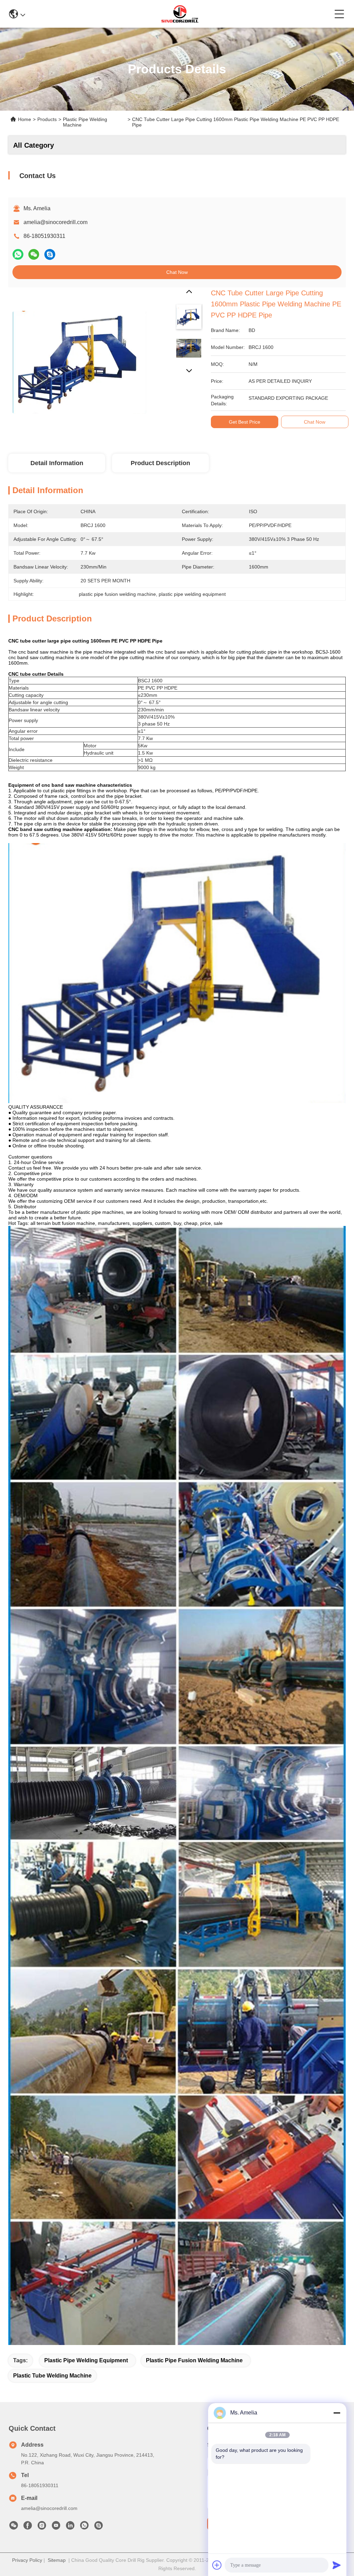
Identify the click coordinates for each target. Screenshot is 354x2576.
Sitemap (57, 2560)
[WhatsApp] (18, 254)
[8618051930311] (84, 2527)
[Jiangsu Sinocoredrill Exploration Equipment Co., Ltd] (180, 14)
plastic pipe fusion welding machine (194, 2360)
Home (25, 119)
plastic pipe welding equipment (86, 2360)
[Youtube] (56, 2527)
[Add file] (217, 2565)
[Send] (337, 2565)
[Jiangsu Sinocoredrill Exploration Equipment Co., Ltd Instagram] (42, 2527)
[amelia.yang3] (99, 2527)
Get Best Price (245, 422)
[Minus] (337, 2413)
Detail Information (57, 463)
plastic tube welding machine (52, 2376)
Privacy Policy (27, 2560)
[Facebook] (28, 2527)
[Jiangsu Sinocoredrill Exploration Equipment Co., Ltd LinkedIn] (70, 2527)
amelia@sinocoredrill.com (55, 222)
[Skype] (50, 254)
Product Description (160, 463)
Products (47, 119)
